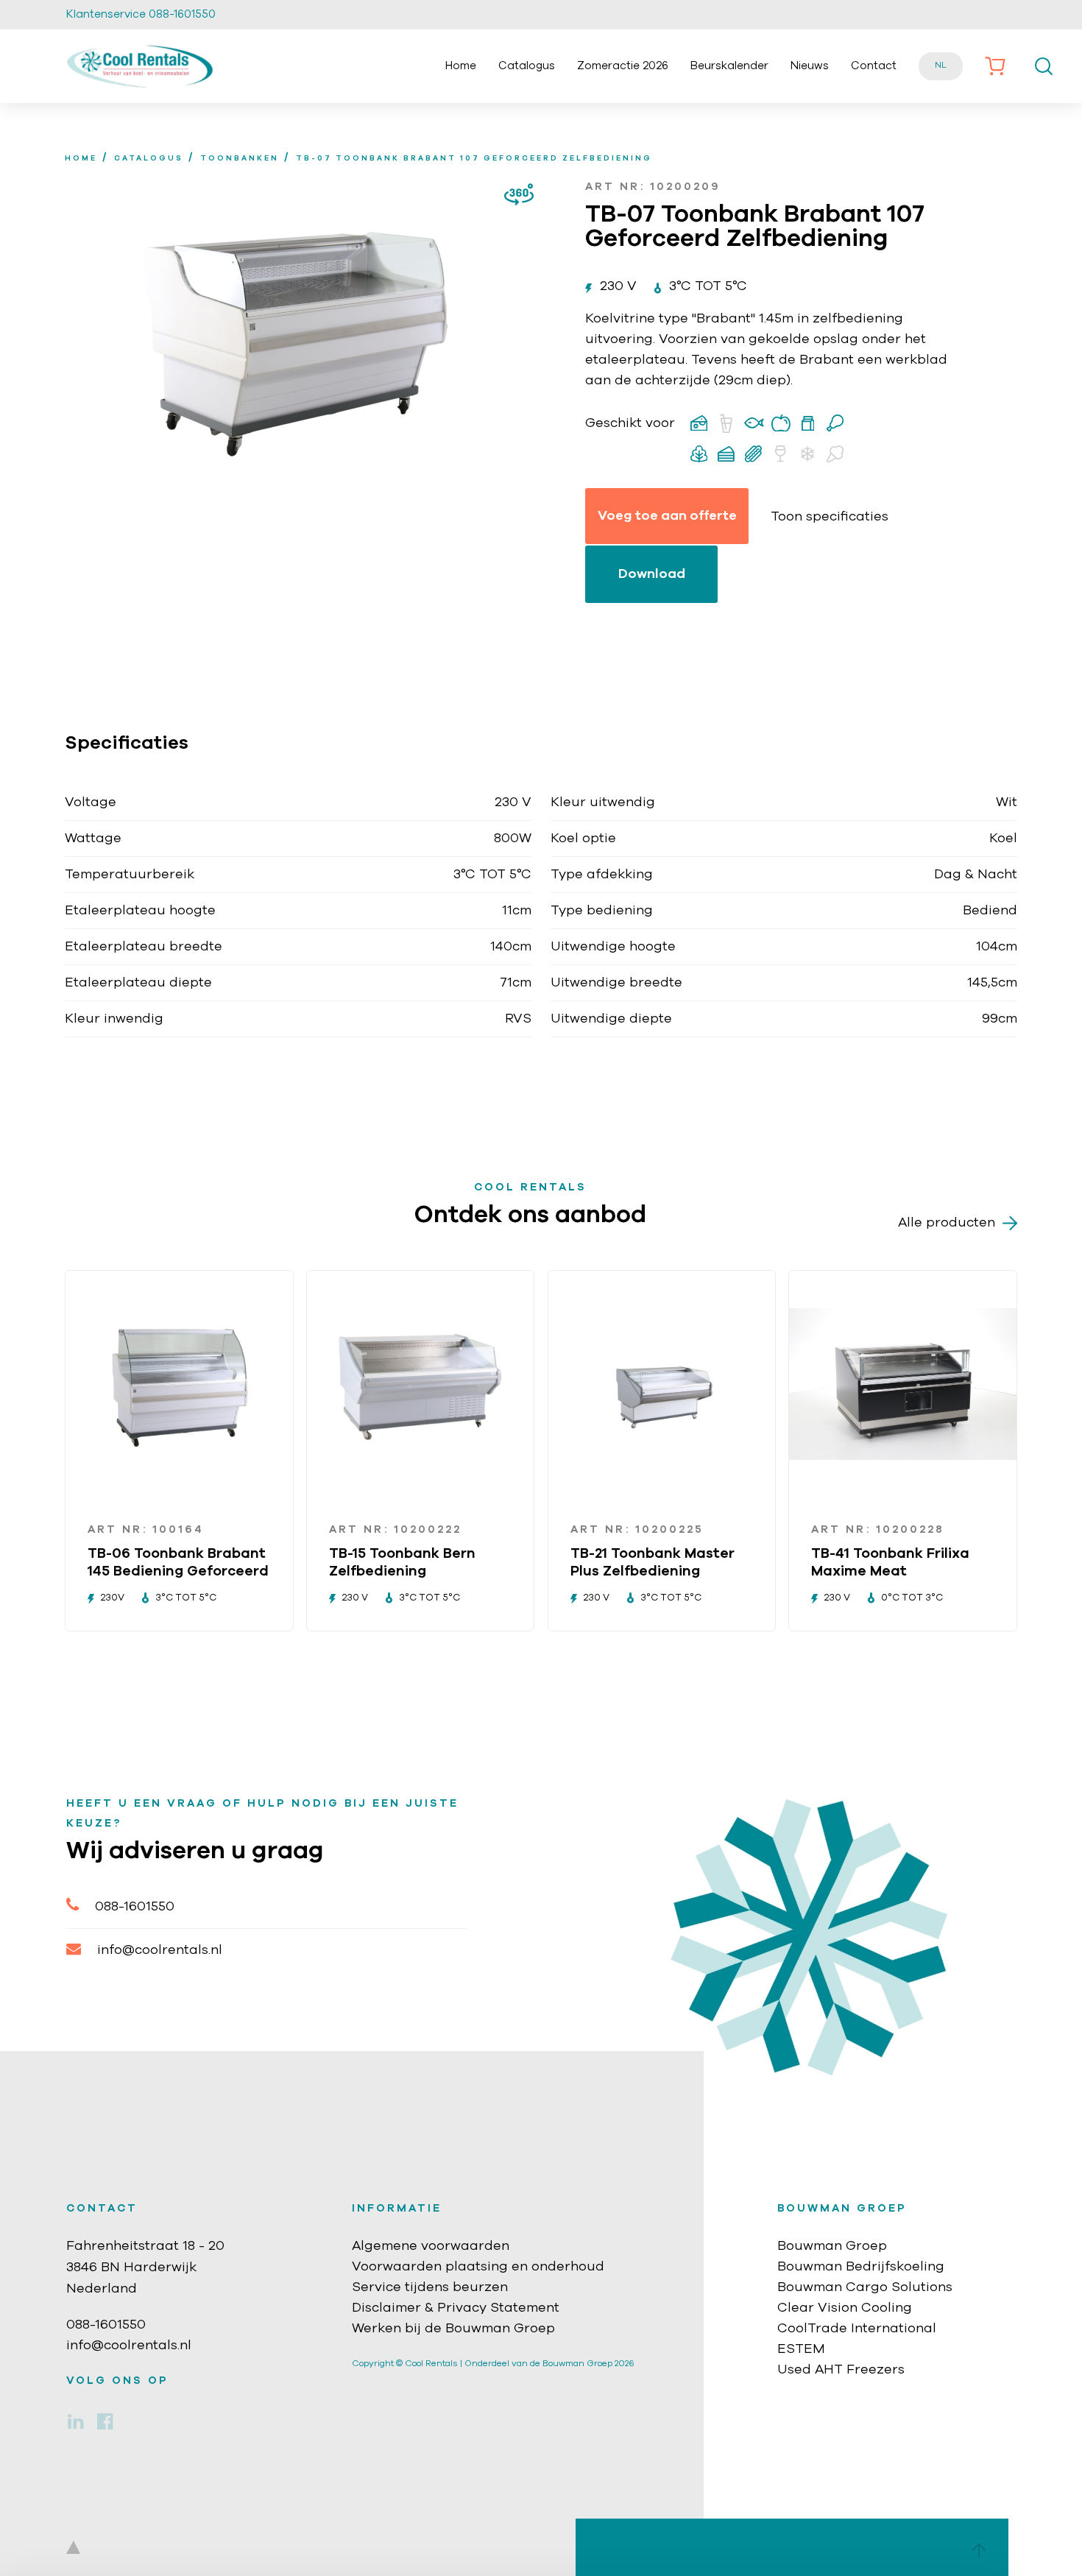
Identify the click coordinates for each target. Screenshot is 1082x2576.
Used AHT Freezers (841, 2370)
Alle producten (947, 1223)
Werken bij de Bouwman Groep (453, 2329)
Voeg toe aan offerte (667, 516)
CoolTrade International (857, 2329)
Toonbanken (240, 158)
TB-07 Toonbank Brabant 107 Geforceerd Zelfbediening (474, 158)
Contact (874, 66)
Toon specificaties (830, 517)
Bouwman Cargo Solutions (865, 2287)
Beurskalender (729, 66)
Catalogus (527, 66)
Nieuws (810, 66)
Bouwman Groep (832, 2246)
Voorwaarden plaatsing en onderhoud (478, 2267)
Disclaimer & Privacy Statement (456, 2308)
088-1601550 (135, 1907)
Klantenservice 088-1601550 (141, 14)
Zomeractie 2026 (623, 66)
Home (461, 66)
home (81, 158)
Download (652, 574)
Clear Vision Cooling (845, 2308)
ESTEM (801, 2349)
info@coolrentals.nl (160, 1950)
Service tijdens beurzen (430, 2287)
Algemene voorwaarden (431, 2246)
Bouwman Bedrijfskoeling (861, 2267)
